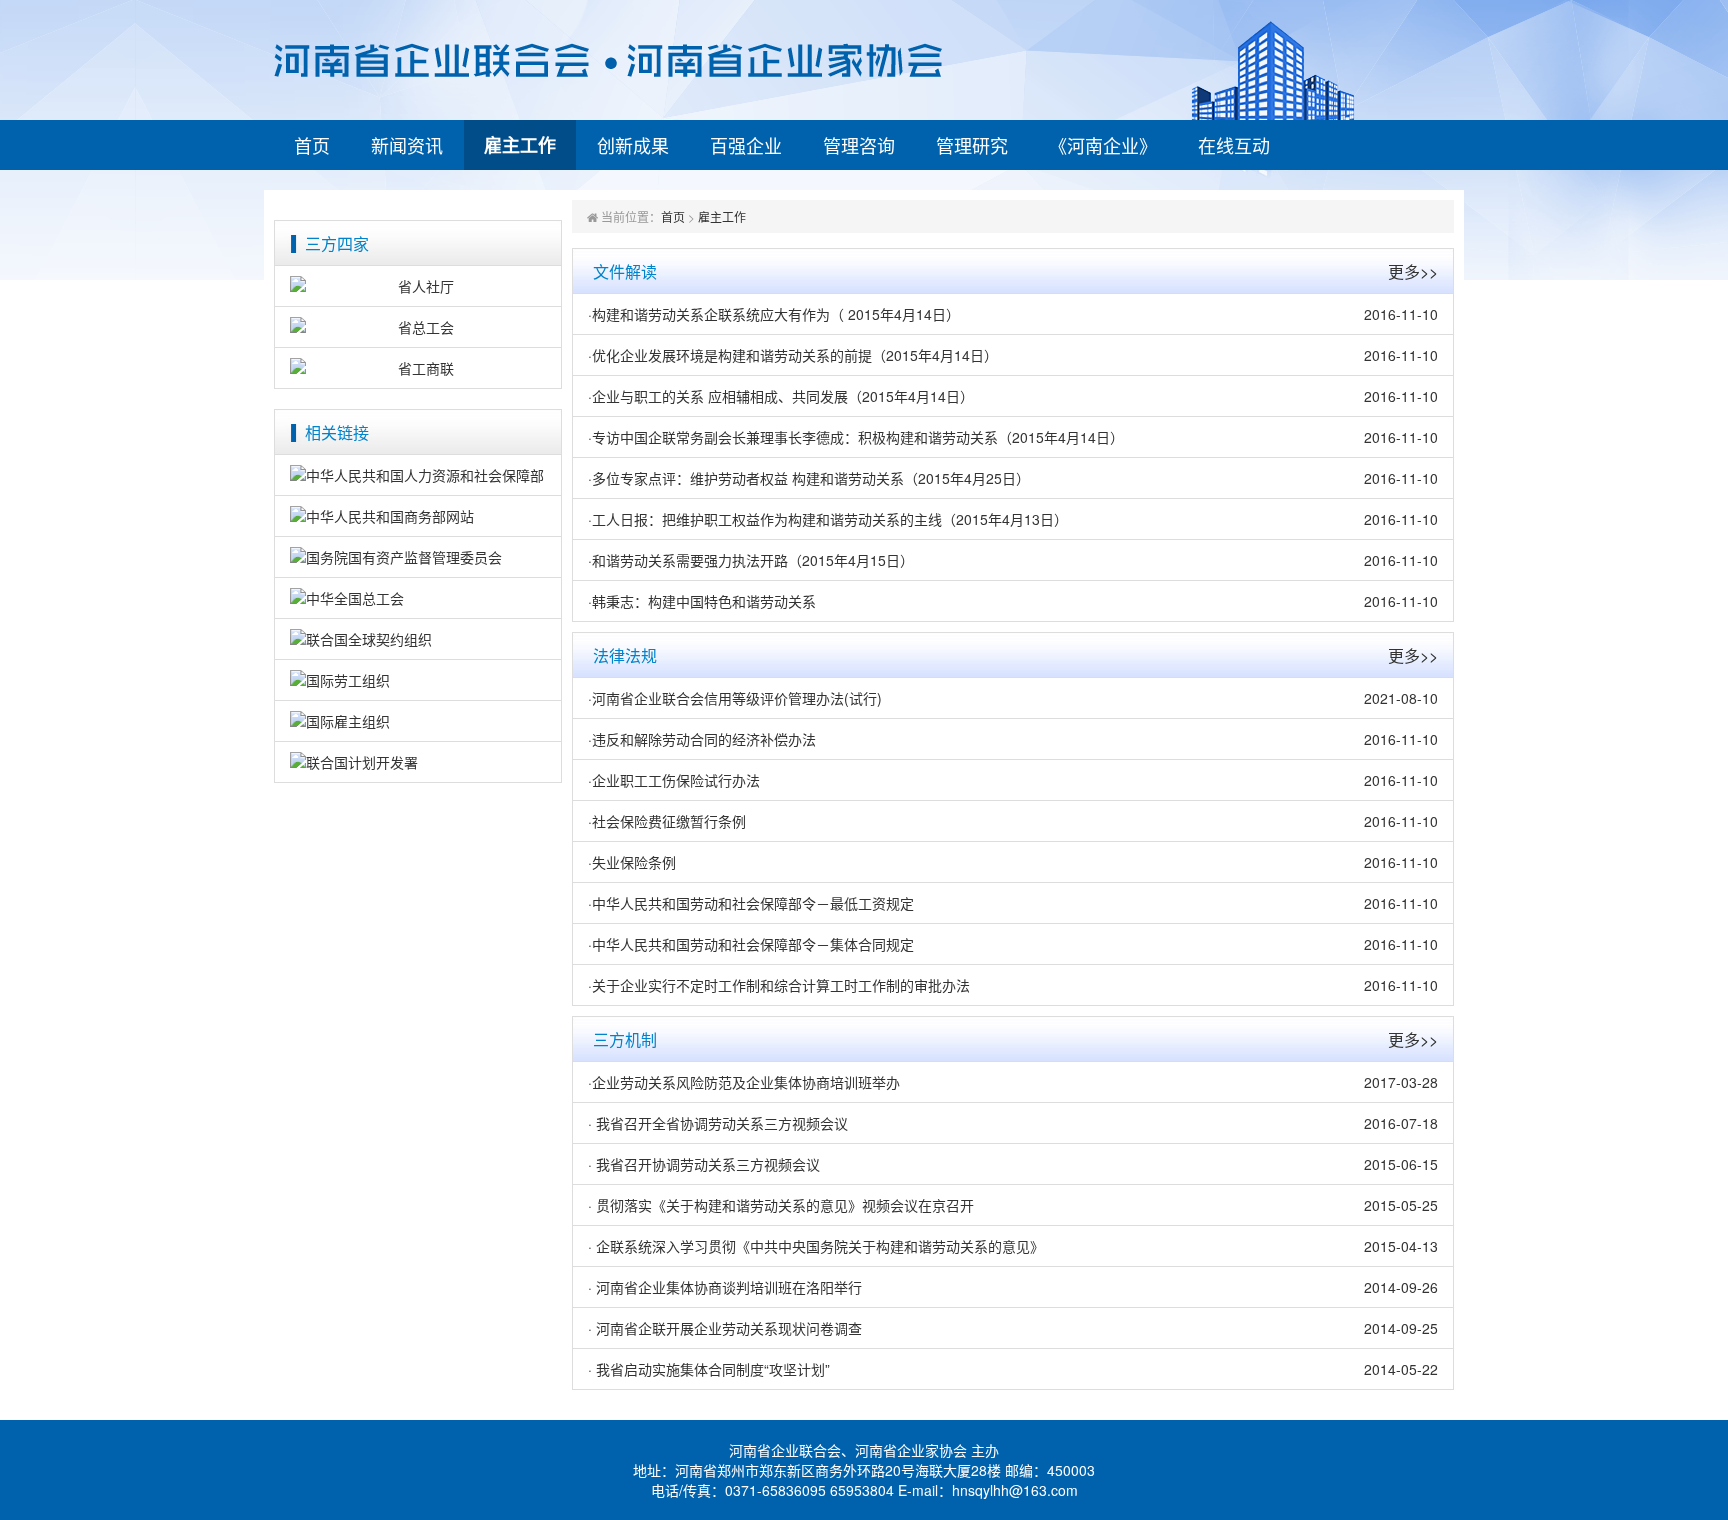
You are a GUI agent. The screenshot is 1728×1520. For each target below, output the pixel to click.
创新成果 (633, 145)
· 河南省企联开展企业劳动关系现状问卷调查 (725, 1328)
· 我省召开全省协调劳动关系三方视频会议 (718, 1123)
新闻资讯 (407, 145)
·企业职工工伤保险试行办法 (674, 780)
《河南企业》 (1103, 145)
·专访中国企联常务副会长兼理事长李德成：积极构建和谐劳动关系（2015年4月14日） (856, 437)
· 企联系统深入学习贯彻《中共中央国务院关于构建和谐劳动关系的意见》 (816, 1246)
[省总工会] (418, 327)
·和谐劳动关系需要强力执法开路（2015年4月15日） (751, 560)
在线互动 (1234, 145)
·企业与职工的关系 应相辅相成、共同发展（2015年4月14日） (781, 396)
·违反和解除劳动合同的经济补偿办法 (702, 739)
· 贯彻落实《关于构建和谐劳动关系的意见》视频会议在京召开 (781, 1205)
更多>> (1413, 271)
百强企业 (746, 145)
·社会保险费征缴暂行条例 (667, 821)
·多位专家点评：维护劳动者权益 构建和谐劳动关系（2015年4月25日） (809, 478)
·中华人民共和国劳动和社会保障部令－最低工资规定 (751, 903)
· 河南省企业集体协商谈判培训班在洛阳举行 (725, 1287)
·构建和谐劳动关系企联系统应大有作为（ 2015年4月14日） (774, 314)
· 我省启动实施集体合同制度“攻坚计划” (709, 1369)
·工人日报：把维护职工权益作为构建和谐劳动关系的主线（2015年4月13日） (828, 519)
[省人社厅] (418, 286)
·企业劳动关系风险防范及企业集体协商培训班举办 (744, 1082)
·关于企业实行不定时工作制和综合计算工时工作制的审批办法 (779, 985)
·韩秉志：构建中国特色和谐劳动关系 (702, 601)
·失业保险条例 (632, 862)
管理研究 (972, 145)
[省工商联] (418, 368)
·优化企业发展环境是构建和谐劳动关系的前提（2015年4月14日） (793, 355)
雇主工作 (520, 145)
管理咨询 (859, 145)
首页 (312, 145)
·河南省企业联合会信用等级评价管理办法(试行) (735, 698)
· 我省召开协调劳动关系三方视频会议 (704, 1164)
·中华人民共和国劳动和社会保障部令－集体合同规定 (751, 944)
